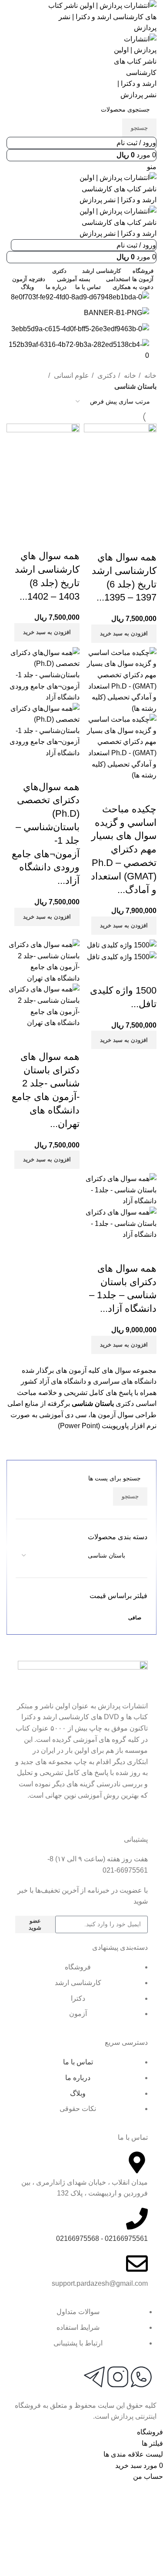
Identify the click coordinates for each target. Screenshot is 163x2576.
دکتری (106, 375)
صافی (135, 1618)
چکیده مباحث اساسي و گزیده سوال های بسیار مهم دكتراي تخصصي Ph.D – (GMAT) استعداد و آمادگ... (124, 849)
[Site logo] (101, 16)
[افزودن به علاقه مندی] (99, 540)
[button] (124, 634)
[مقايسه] (146, 540)
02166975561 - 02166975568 (102, 2238)
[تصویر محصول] (120, 747)
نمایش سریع (122, 540)
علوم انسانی (71, 375)
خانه (150, 375)
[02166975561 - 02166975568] (137, 2219)
